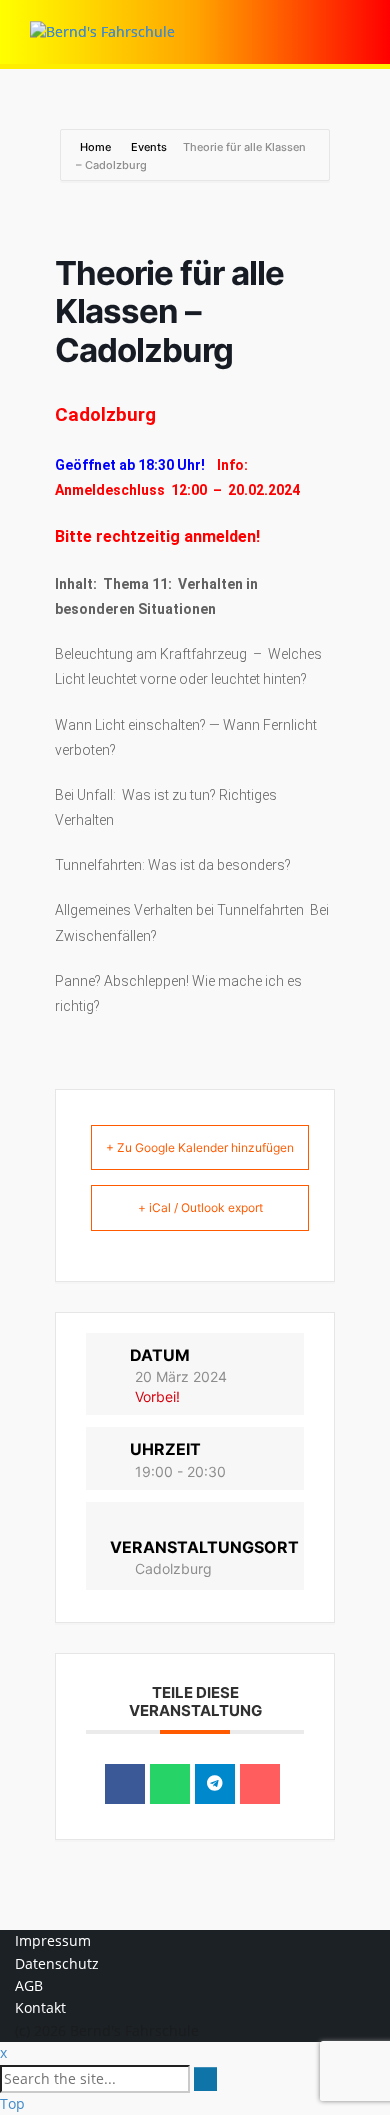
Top (12, 2103)
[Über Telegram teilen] (215, 1784)
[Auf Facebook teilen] (125, 1784)
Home (97, 147)
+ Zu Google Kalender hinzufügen (200, 1147)
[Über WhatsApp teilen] (170, 1784)
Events (149, 147)
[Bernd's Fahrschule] (102, 30)
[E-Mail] (260, 1784)
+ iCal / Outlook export (200, 1207)
